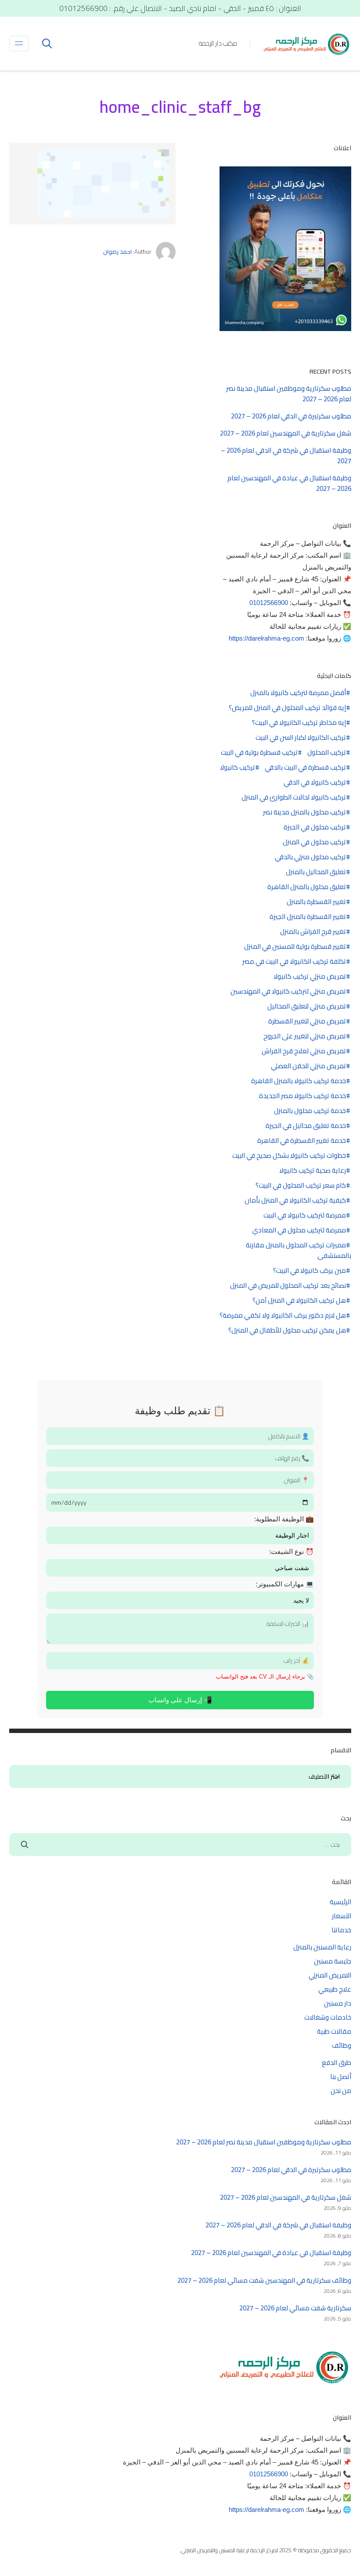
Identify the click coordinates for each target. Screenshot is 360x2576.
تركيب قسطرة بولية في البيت (259, 753)
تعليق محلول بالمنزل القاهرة (307, 887)
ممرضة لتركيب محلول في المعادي (299, 1230)
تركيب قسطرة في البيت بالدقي (305, 767)
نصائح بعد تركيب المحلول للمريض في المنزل (288, 1286)
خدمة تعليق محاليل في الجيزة (306, 1126)
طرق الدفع (337, 2063)
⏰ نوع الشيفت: (292, 1551)
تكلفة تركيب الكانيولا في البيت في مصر (294, 962)
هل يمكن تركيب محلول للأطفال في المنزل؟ (287, 1330)
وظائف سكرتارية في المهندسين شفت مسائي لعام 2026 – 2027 (264, 2280)
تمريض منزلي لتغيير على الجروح (305, 1036)
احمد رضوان (117, 252)
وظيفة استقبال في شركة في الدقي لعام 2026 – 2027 (286, 456)
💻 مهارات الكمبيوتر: (285, 1584)
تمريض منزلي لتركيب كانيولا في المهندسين (288, 991)
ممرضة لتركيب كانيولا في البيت (305, 1215)
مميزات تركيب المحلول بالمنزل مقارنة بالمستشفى (299, 1250)
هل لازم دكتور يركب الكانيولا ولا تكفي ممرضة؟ (283, 1315)
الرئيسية (340, 1902)
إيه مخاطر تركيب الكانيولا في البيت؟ (299, 723)
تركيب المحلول (327, 753)
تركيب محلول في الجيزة (315, 827)
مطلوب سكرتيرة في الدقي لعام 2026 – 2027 (291, 416)
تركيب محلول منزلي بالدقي (310, 857)
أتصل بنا (341, 2077)
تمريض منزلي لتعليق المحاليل (307, 1006)
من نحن (341, 2091)
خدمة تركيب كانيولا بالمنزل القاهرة (299, 1081)
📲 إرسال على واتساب (180, 1700)
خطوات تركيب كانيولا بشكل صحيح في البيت (289, 1156)
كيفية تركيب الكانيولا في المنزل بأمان (295, 1200)
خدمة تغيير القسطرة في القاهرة (302, 1141)
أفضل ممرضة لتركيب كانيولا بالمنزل (298, 693)
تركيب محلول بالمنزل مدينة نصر (304, 812)
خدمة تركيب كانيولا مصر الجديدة (302, 1096)
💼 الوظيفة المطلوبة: (284, 1519)
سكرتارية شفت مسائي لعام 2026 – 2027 (295, 2308)
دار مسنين (338, 2003)
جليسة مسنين (333, 1961)
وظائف (342, 2045)
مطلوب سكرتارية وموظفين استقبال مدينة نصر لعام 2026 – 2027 (289, 394)
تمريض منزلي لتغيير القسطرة (307, 1021)
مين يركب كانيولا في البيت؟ (310, 1271)
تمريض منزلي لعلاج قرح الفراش (304, 1051)
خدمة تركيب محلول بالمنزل (310, 1111)
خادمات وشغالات (328, 2017)
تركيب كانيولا (238, 767)
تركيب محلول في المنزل (314, 842)
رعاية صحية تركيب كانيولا (313, 1171)
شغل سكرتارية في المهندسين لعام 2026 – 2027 (286, 433)
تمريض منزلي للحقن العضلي (308, 1066)
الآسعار (342, 1916)
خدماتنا (341, 1930)
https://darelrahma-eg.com (266, 638)
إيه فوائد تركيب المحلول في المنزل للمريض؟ (287, 708)
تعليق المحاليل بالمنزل (316, 872)
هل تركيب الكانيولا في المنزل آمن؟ (299, 1301)
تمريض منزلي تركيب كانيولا (310, 976)
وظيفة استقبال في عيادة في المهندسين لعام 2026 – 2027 (289, 483)
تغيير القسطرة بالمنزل (316, 902)
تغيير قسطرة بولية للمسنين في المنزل (295, 947)
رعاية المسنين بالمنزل (322, 1947)
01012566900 (269, 603)
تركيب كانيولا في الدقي (315, 782)
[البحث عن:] (180, 1844)
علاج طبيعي (335, 1989)
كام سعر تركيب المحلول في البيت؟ (301, 1185)
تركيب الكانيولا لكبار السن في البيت (301, 738)
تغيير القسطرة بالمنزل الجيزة (308, 917)
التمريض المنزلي (330, 1975)
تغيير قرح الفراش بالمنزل (313, 932)
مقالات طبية (334, 2031)
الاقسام (336, 1777)
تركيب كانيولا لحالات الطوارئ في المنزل (294, 797)
